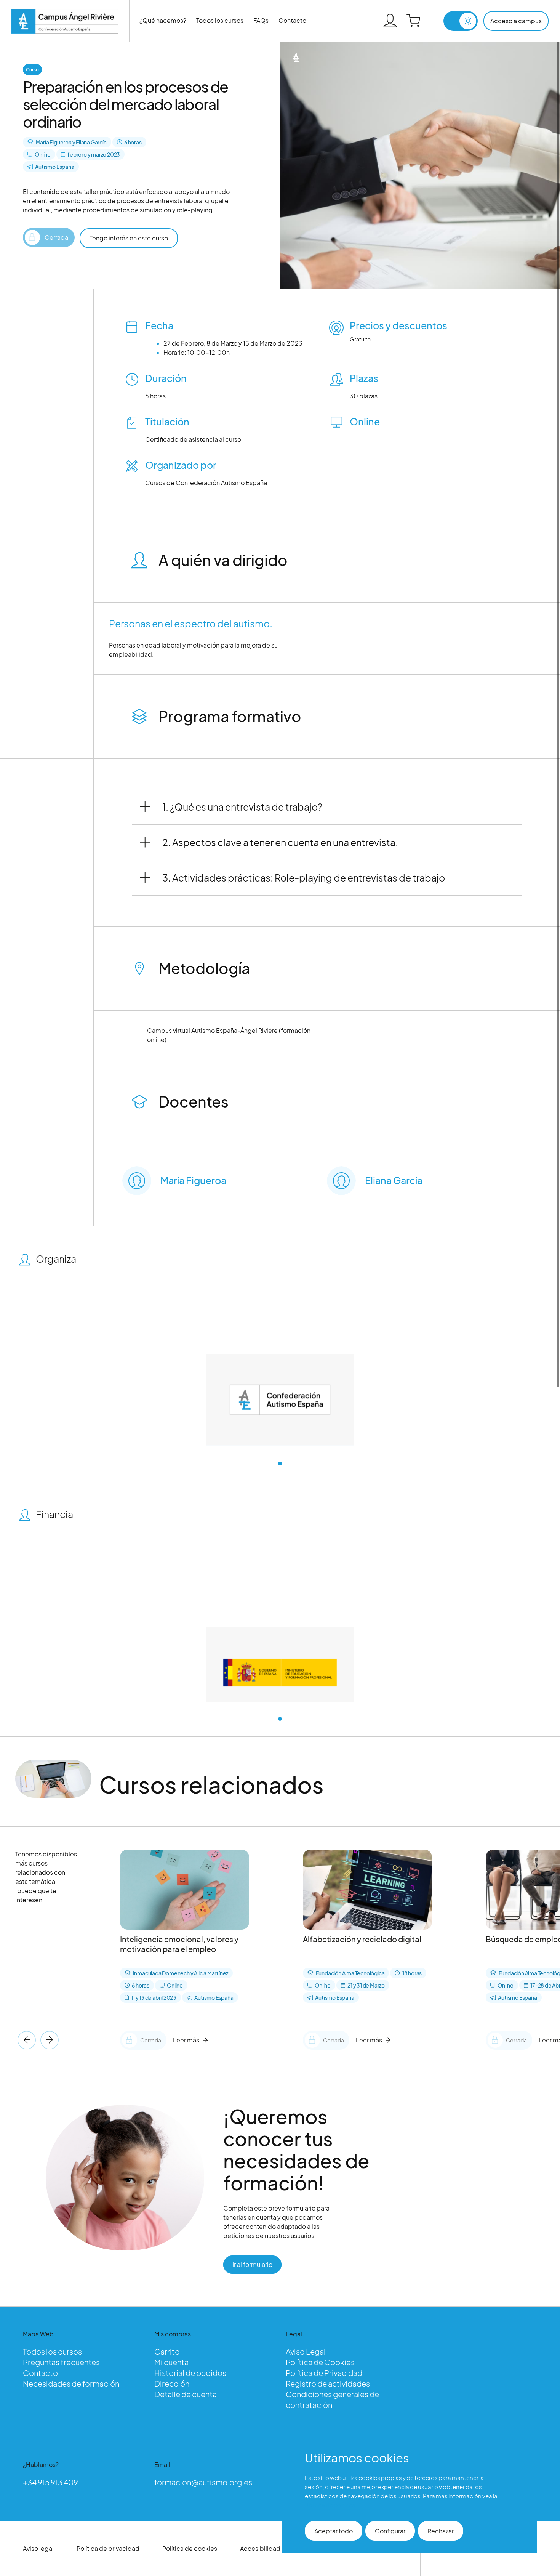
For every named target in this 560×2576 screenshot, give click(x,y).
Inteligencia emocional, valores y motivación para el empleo (179, 1944)
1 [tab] (280, 1464)
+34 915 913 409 (50, 2482)
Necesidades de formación (71, 2383)
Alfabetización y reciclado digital (362, 1939)
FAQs (261, 20)
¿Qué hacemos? (163, 20)
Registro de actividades (328, 2383)
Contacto (292, 20)
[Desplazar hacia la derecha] (27, 2040)
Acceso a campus (516, 21)
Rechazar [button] (441, 2531)
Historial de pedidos (190, 2373)
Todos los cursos (220, 20)
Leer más (186, 2040)
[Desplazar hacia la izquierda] (50, 2040)
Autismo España (280, 1454)
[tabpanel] (280, 1406)
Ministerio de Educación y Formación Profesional (280, 1727)
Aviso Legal (306, 2351)
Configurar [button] (390, 2531)
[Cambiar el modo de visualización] (461, 21)
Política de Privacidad (324, 2373)
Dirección (172, 2383)
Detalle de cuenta (186, 2394)
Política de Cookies (320, 2362)
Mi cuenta (171, 2362)
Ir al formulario (252, 2264)
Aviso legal (38, 2548)
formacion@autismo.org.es (203, 2482)
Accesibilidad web (267, 2548)
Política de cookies (190, 2548)
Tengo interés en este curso (129, 238)
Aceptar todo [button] (334, 2531)
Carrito (167, 2351)
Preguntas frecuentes (61, 2362)
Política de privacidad (108, 2548)
